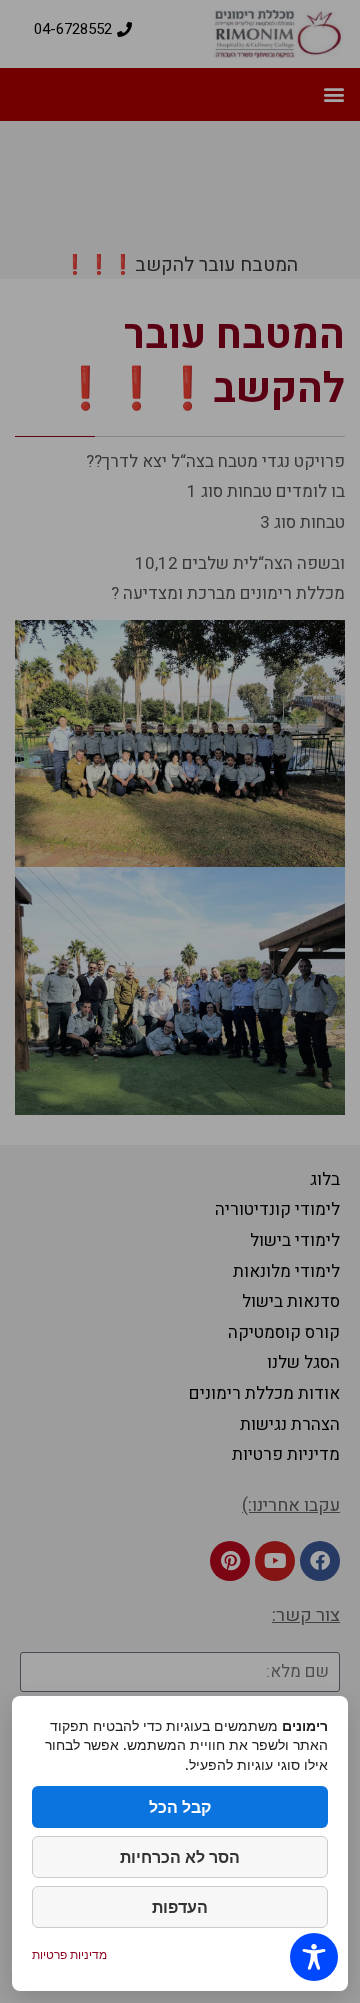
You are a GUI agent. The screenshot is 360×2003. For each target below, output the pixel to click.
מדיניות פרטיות (69, 1954)
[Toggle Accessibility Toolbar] (314, 1957)
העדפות (180, 1907)
